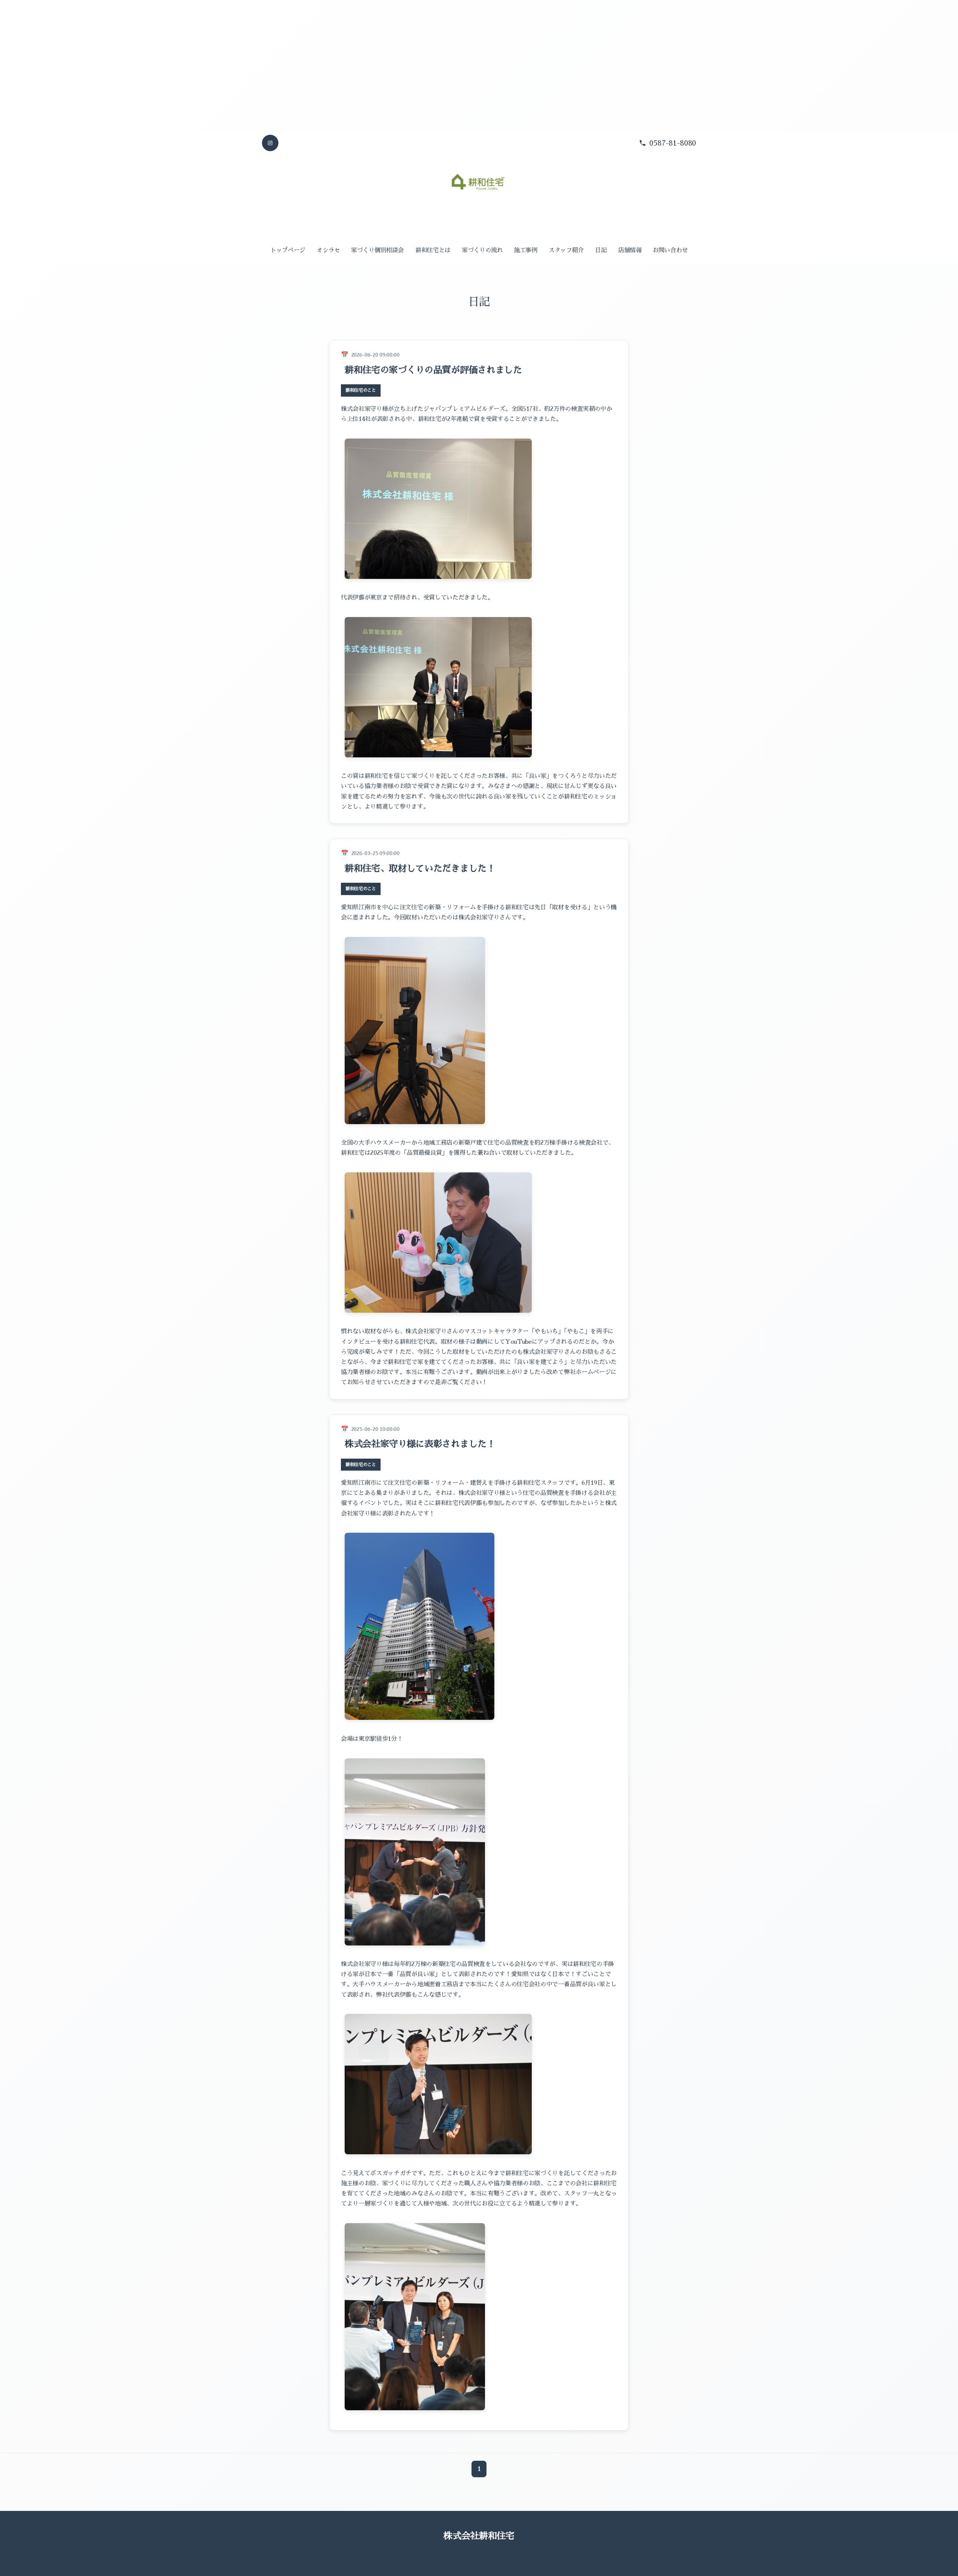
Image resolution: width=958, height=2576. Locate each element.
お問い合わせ (670, 250)
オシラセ (328, 250)
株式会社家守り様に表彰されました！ (420, 1444)
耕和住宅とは (433, 250)
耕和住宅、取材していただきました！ (420, 869)
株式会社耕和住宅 (479, 2536)
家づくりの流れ (482, 250)
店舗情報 (630, 250)
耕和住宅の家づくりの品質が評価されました (433, 370)
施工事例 (526, 250)
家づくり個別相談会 (377, 250)
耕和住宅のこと (361, 390)
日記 (601, 250)
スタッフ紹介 (566, 250)
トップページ (288, 250)
